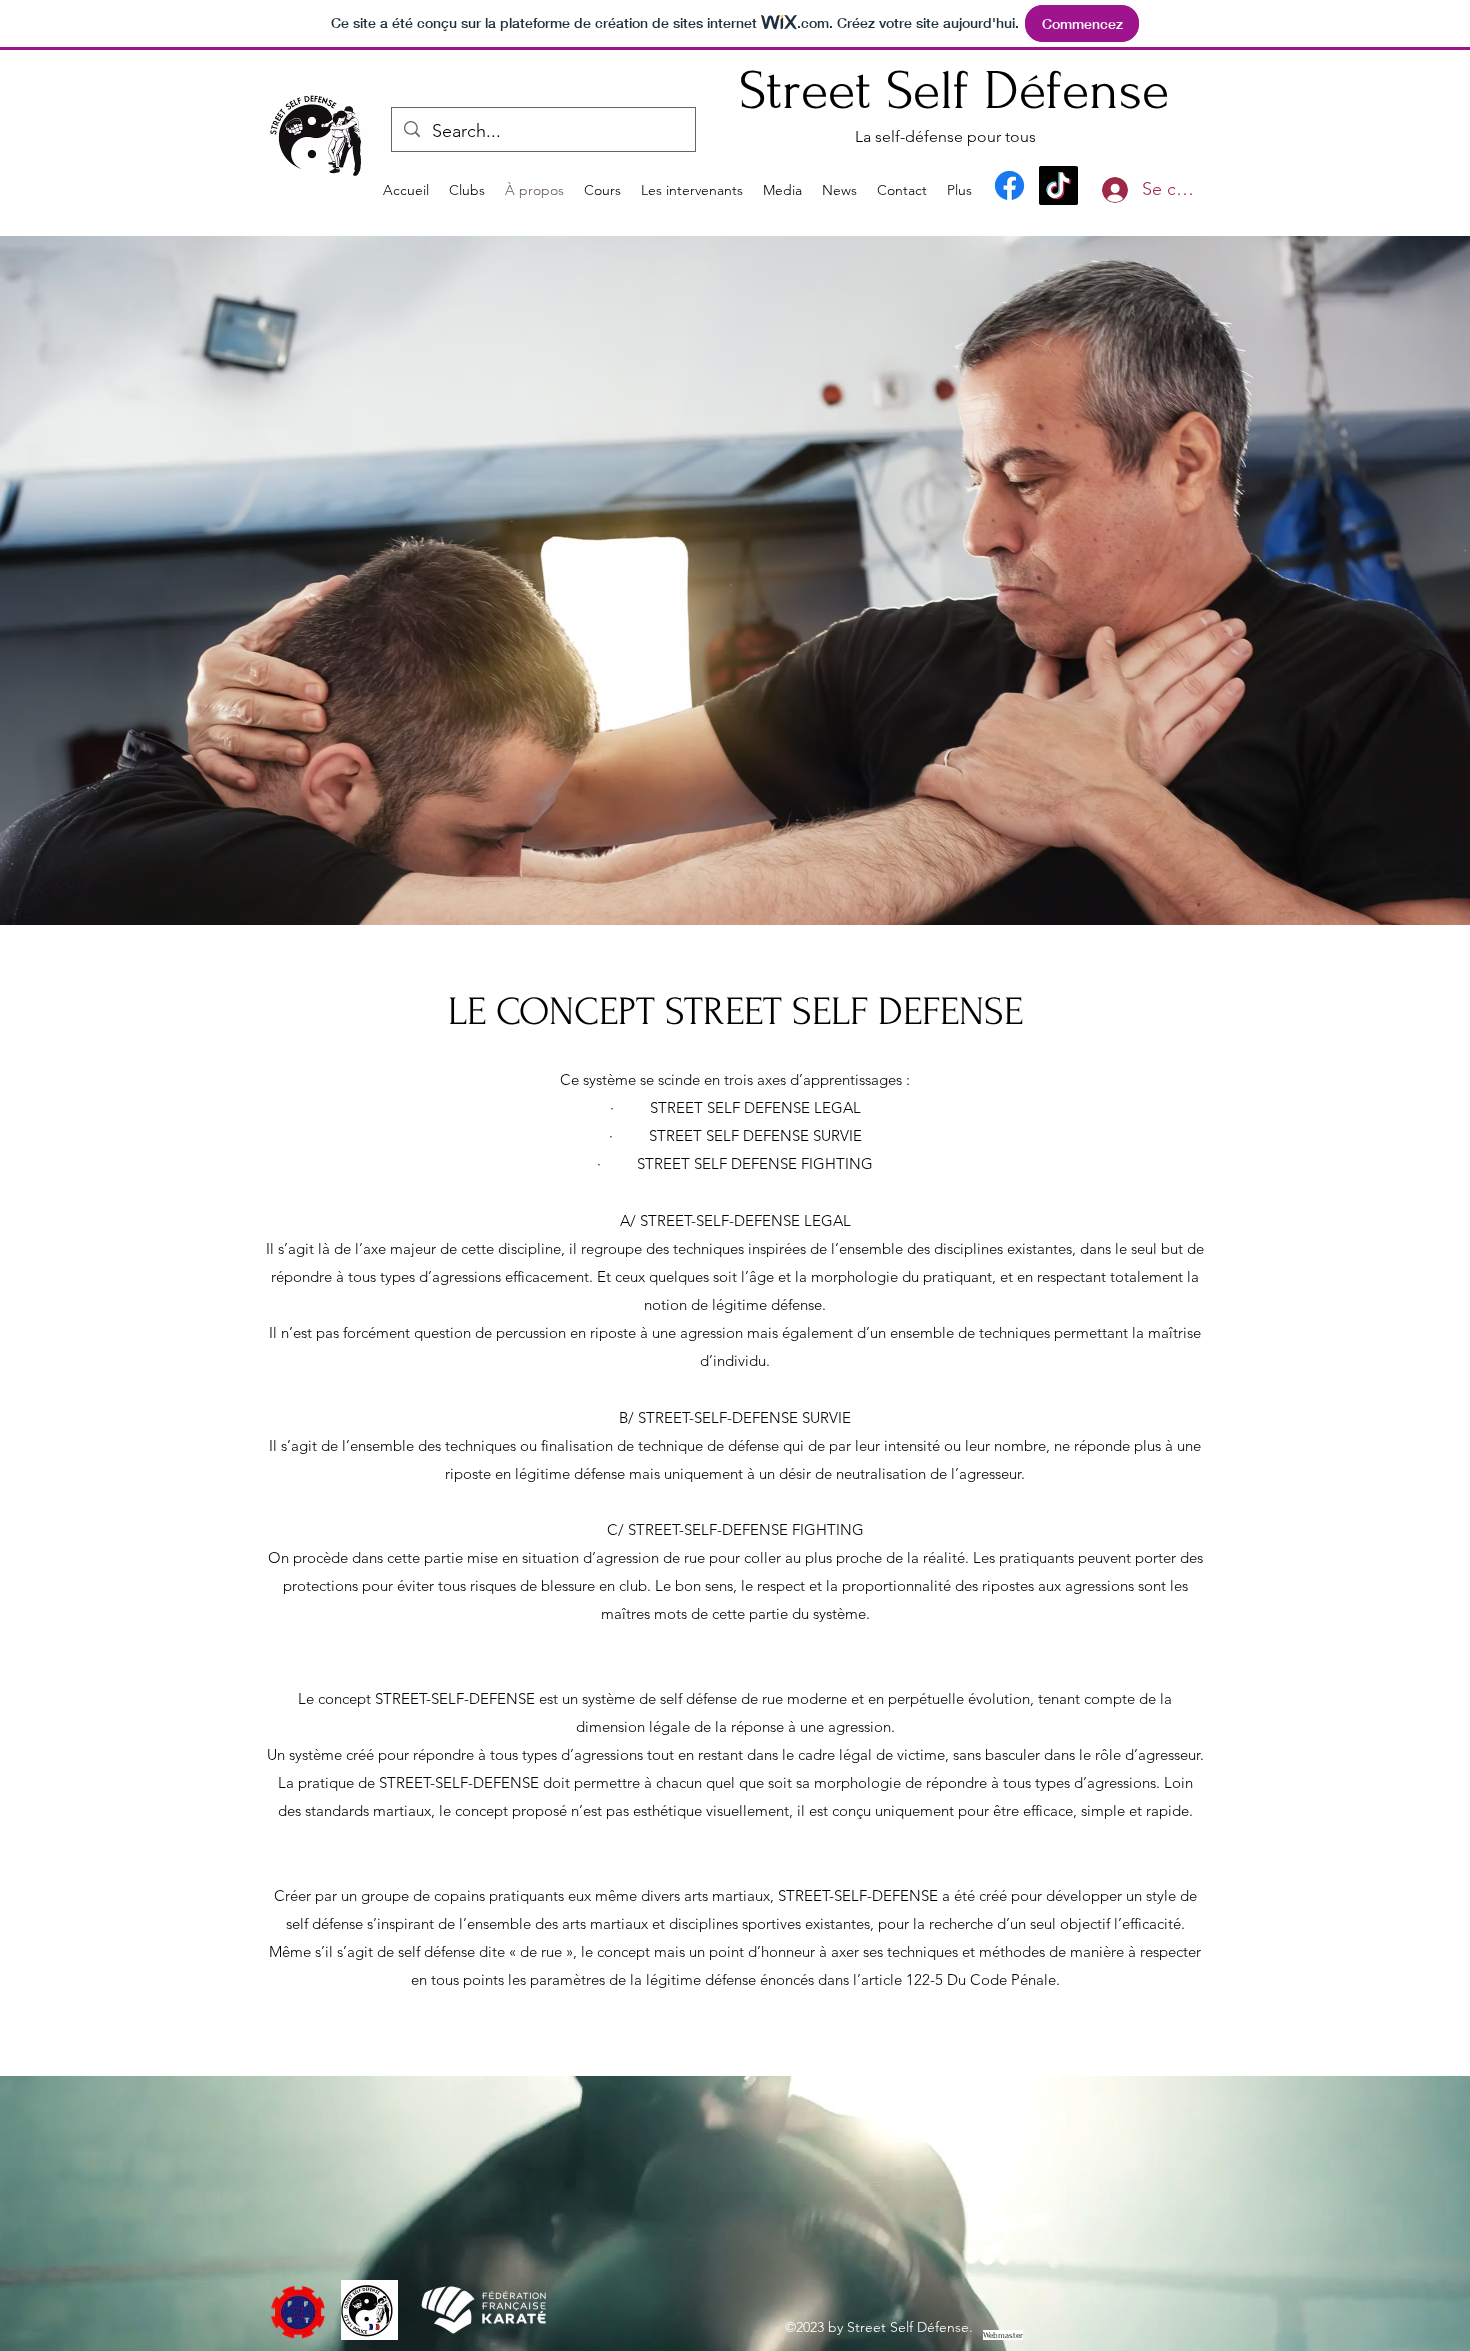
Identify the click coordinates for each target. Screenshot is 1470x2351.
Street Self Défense (954, 91)
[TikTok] (1058, 185)
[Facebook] (1009, 185)
